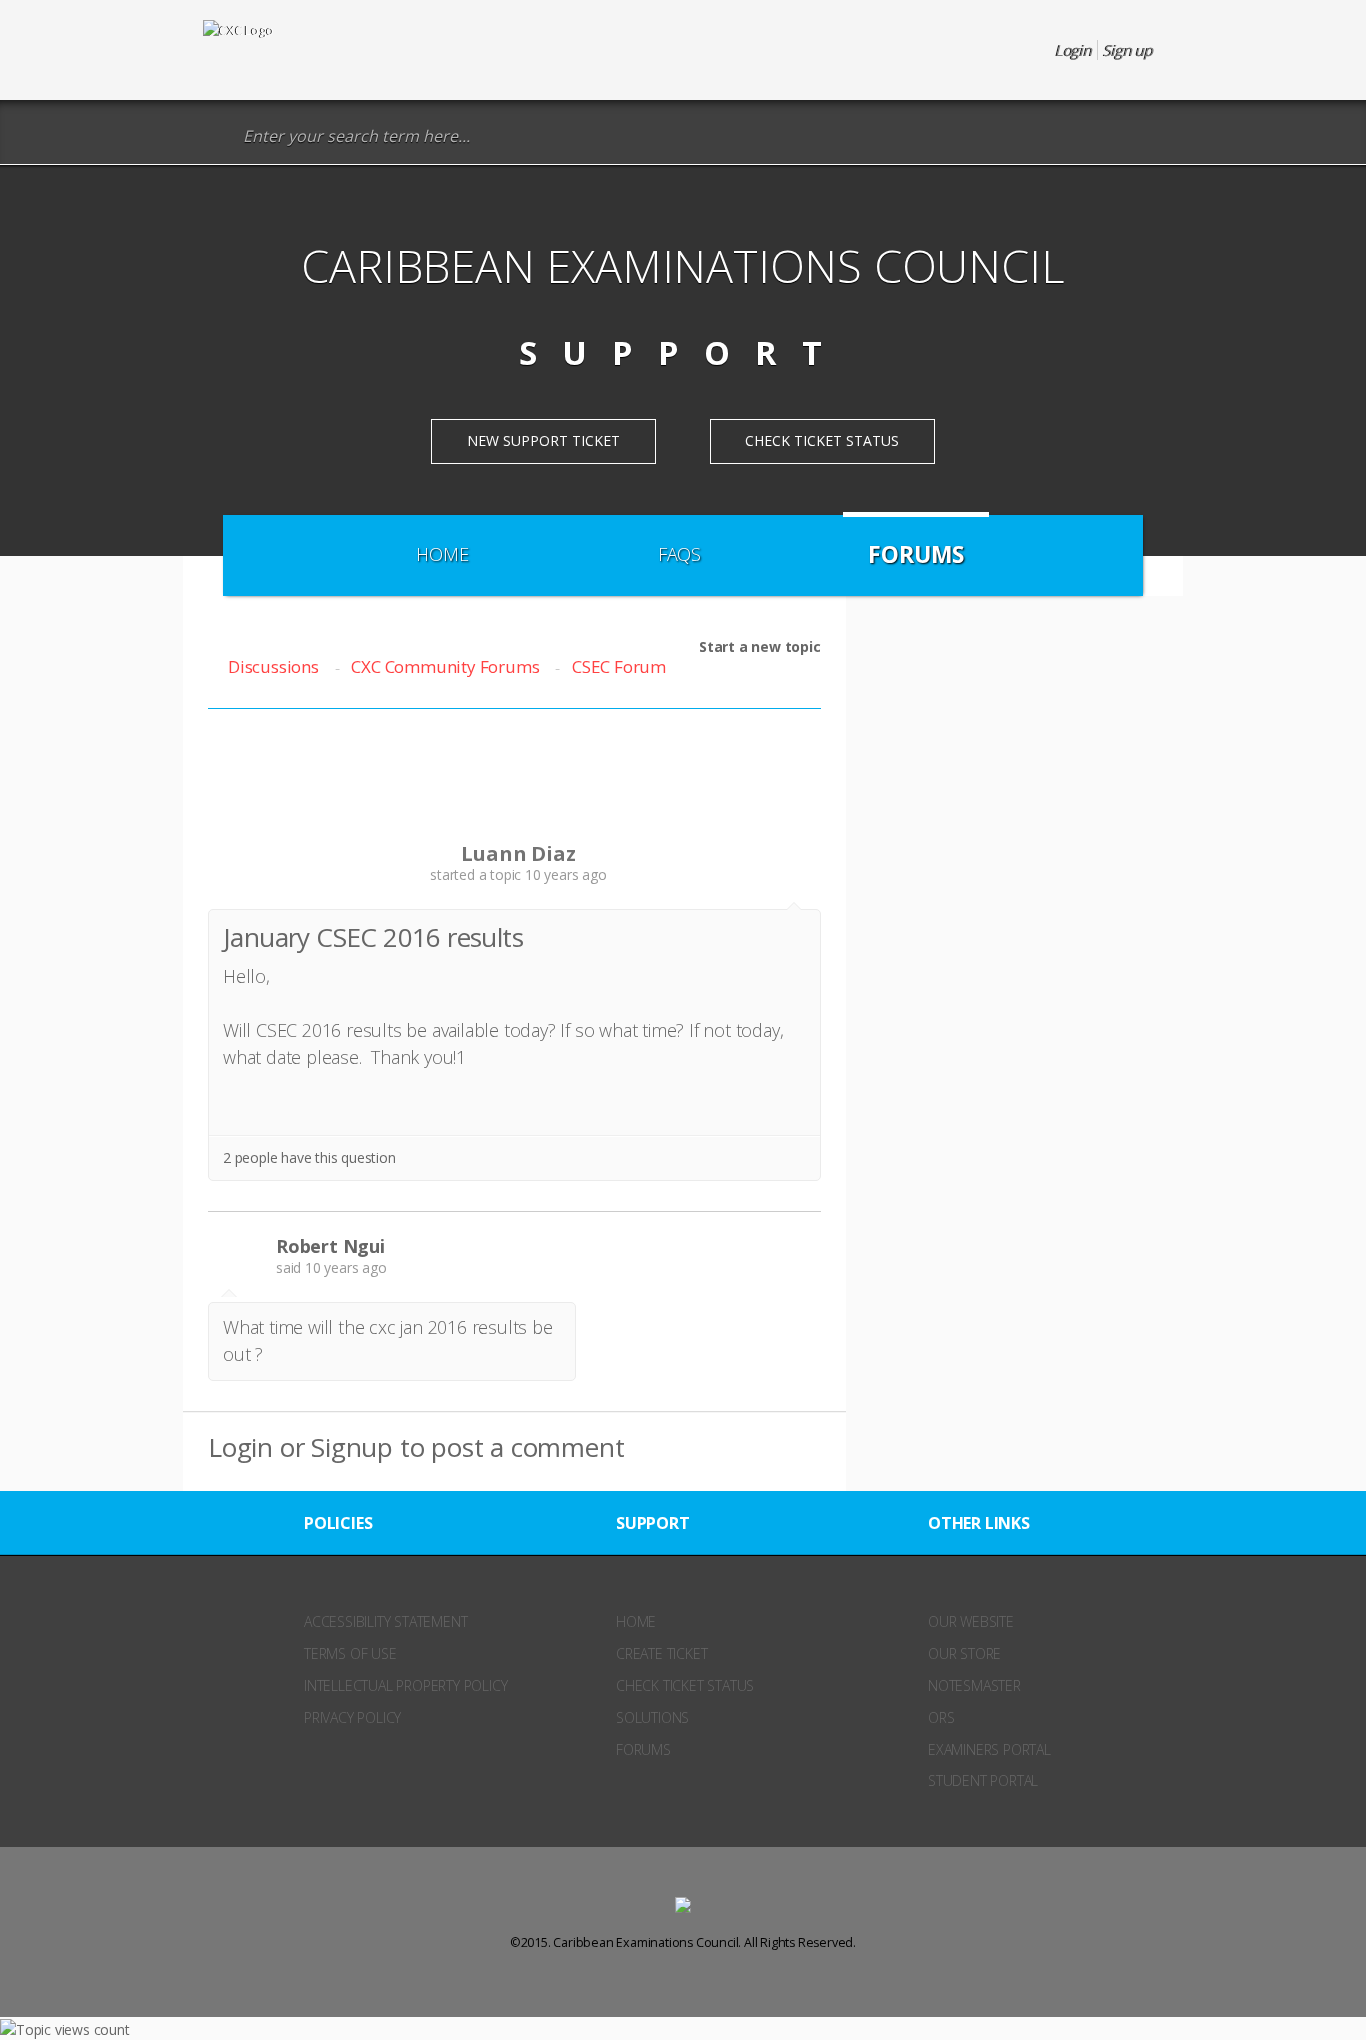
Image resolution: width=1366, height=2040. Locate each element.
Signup (352, 1447)
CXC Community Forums (445, 666)
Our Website (971, 1621)
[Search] (217, 136)
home (636, 1621)
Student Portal (983, 1780)
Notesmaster (974, 1685)
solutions (652, 1717)
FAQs (679, 554)
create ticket (661, 1653)
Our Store (964, 1653)
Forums (916, 554)
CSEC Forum (619, 666)
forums (643, 1749)
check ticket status (685, 1685)
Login (240, 1447)
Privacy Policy (352, 1717)
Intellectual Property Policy (405, 1685)
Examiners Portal (989, 1749)
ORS (941, 1717)
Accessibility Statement (385, 1621)
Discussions (273, 666)
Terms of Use (350, 1653)
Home (442, 554)
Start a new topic (760, 646)
